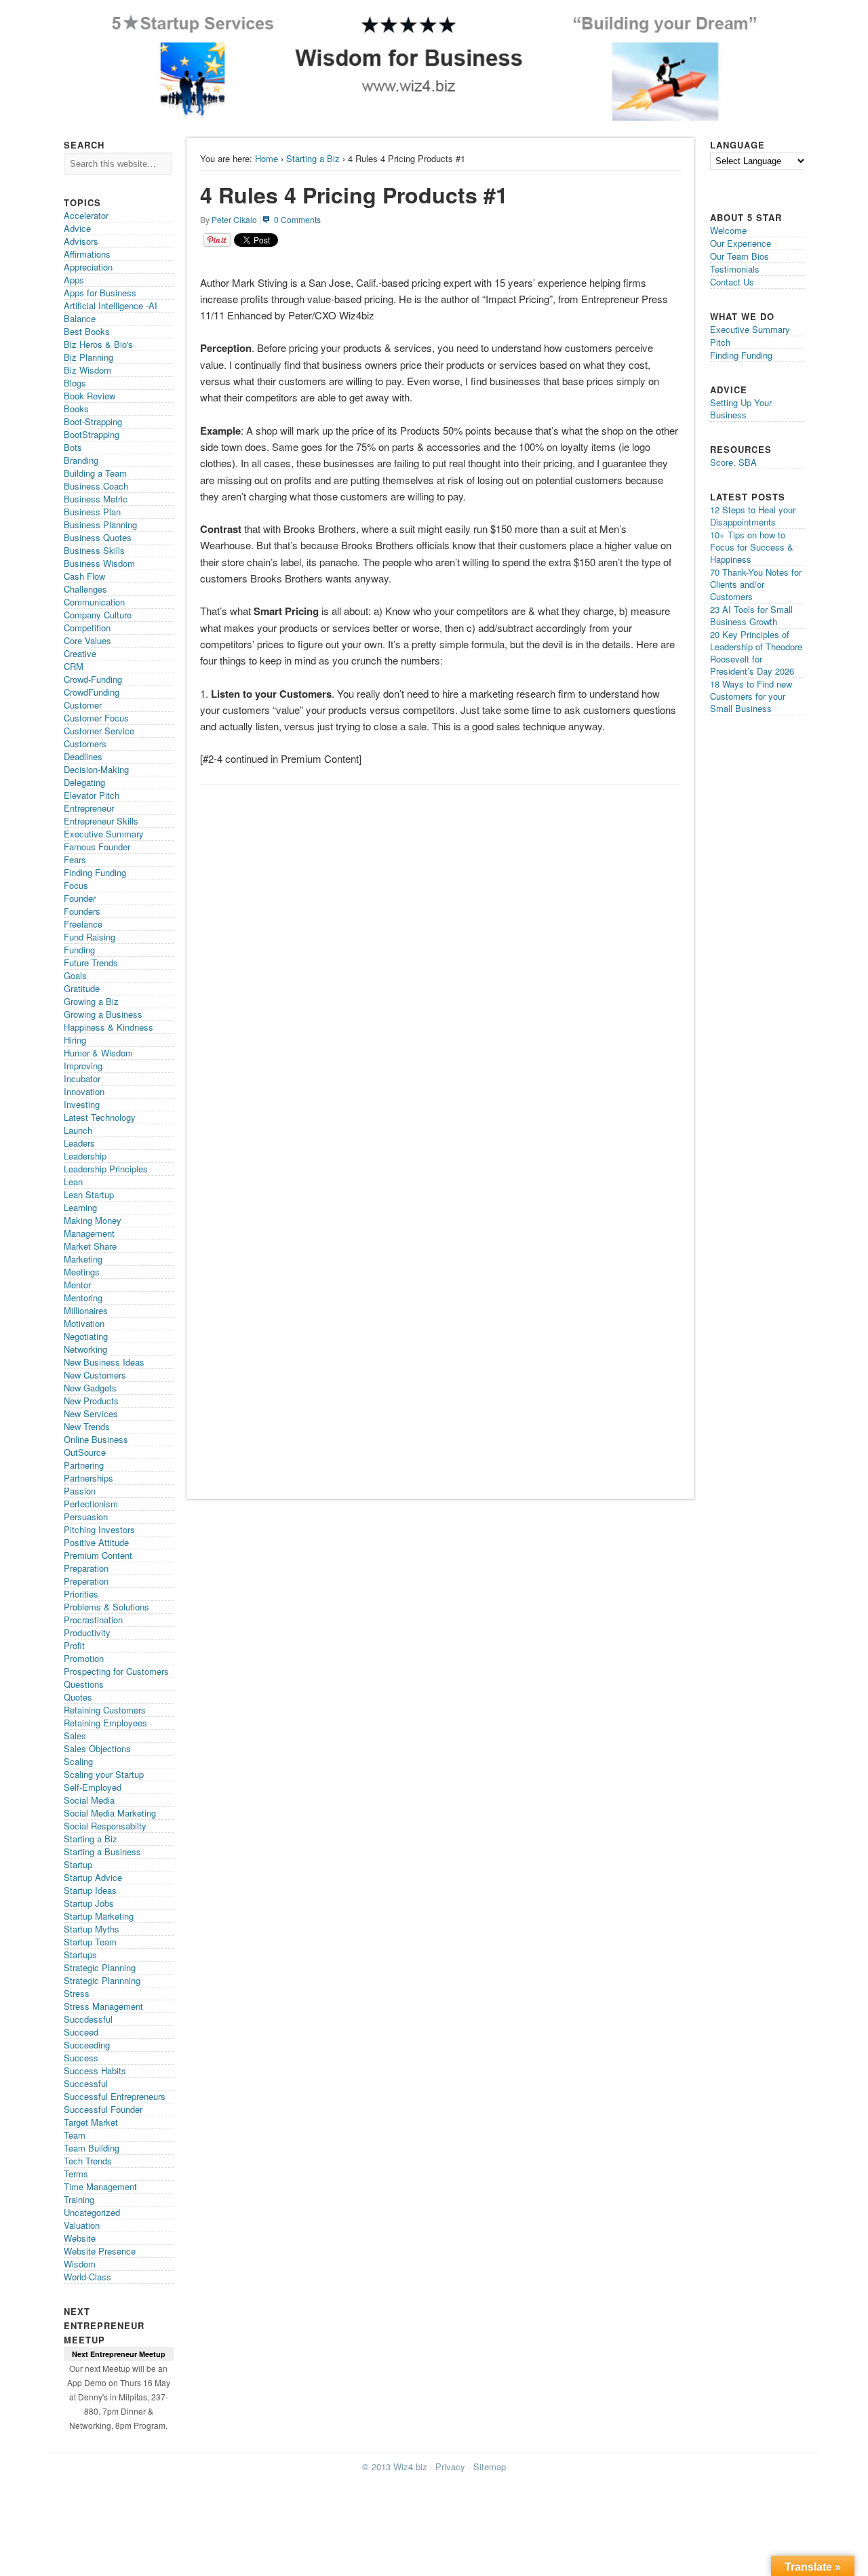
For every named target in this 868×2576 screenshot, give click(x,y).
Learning (80, 1207)
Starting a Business (102, 1851)
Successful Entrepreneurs (115, 2096)
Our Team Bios (739, 256)
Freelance (83, 924)
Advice (77, 228)
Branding (81, 460)
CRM (74, 666)
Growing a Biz (91, 1001)
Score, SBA (733, 462)
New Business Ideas (104, 1362)
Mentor (77, 1285)
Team (75, 2135)
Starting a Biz (313, 158)
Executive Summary (104, 834)
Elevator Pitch (92, 795)
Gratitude (82, 988)
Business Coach (96, 486)
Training (79, 2199)
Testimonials (735, 269)
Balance (80, 318)
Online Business (96, 1439)
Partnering (84, 1465)
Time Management (100, 2186)
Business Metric (96, 499)
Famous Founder (97, 847)
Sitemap (490, 2466)
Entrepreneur (89, 808)
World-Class (87, 2277)
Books (76, 409)
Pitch (720, 342)
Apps (74, 280)
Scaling (78, 1761)
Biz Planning (88, 357)
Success (81, 2058)
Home (267, 158)
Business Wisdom (99, 563)
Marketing (83, 1259)
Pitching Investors (99, 1529)
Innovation (84, 1091)
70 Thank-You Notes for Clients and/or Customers (756, 584)
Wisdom (80, 2264)
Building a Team (95, 473)
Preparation (86, 1568)
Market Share (90, 1246)
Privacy (450, 2466)
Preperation (86, 1581)
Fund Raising (90, 937)
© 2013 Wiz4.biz (395, 2466)
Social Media (89, 1800)
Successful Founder (103, 2109)
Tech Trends (88, 2161)
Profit (74, 1645)
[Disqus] (440, 962)
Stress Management (103, 2006)
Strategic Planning (100, 1967)
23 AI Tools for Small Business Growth (751, 615)
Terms (76, 2174)
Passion (80, 1491)
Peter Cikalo (234, 219)
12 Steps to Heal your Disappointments (753, 516)
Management (89, 1233)
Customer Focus (96, 718)
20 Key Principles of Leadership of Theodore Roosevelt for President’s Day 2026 (756, 653)
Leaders (79, 1143)
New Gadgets (90, 1388)
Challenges (85, 589)
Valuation (82, 2225)
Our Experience (741, 243)
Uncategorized (92, 2212)
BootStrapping (92, 434)
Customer (83, 705)
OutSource (85, 1452)
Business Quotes (98, 537)
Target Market (91, 2122)
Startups (80, 1955)
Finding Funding (95, 872)
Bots (73, 447)
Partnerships (88, 1478)
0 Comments (297, 219)
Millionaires (86, 1310)
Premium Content (98, 1555)
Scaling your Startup (104, 1774)
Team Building (92, 2148)
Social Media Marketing (110, 1813)
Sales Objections (97, 1748)
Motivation (84, 1323)
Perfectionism (91, 1504)
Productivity (87, 1632)
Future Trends (91, 963)
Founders (82, 911)
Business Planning (100, 524)
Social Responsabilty (105, 1826)
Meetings (82, 1272)
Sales (75, 1736)
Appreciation (88, 267)
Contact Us (732, 282)
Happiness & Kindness (108, 1027)
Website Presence (100, 2251)
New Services (91, 1413)
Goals (75, 975)
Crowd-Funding (93, 679)
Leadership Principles (106, 1169)
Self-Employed (93, 1787)
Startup (78, 1864)
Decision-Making (96, 769)
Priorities (81, 1594)
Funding (79, 950)
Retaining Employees (105, 1723)
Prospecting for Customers (116, 1671)
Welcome (728, 230)
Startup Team (90, 1942)
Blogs (75, 383)
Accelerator (86, 215)
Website (80, 2238)
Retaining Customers (105, 1710)
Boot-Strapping (93, 421)
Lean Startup (89, 1194)
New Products (91, 1401)
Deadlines (83, 756)
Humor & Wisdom (98, 1053)
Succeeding (87, 2045)
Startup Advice (93, 1877)
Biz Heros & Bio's (98, 344)
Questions (84, 1684)
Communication (94, 602)
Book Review (90, 396)
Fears (75, 859)
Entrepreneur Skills (101, 821)
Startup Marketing (99, 1916)
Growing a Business (103, 1014)
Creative (80, 653)
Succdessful (88, 2019)
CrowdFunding (92, 692)
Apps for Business (100, 293)
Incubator (82, 1078)
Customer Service (99, 731)
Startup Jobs (89, 1903)
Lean (73, 1182)
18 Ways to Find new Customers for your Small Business (751, 696)
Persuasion (86, 1517)
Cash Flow (84, 576)
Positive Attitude (96, 1542)
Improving (83, 1066)
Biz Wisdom (87, 370)
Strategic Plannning (102, 1980)
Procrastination (93, 1620)
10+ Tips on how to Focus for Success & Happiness (752, 547)
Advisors (81, 241)
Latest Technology (100, 1117)
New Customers (95, 1375)
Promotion (84, 1658)
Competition (87, 628)
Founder (80, 898)
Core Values (87, 640)
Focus (76, 885)
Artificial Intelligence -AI (111, 305)
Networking (85, 1349)
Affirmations (87, 254)
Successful (86, 2083)
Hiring (75, 1040)
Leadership (85, 1156)
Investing (82, 1104)
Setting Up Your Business (741, 409)
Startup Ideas (90, 1890)
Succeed (81, 2032)
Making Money (93, 1220)
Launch (78, 1130)
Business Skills (94, 550)
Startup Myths (92, 1929)
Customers (85, 744)
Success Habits (95, 2070)
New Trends (87, 1426)
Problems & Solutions (106, 1607)
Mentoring (83, 1297)
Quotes (78, 1697)
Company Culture (98, 615)
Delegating (84, 782)
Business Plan (92, 512)
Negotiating (86, 1336)
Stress (77, 1993)
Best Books (87, 331)
